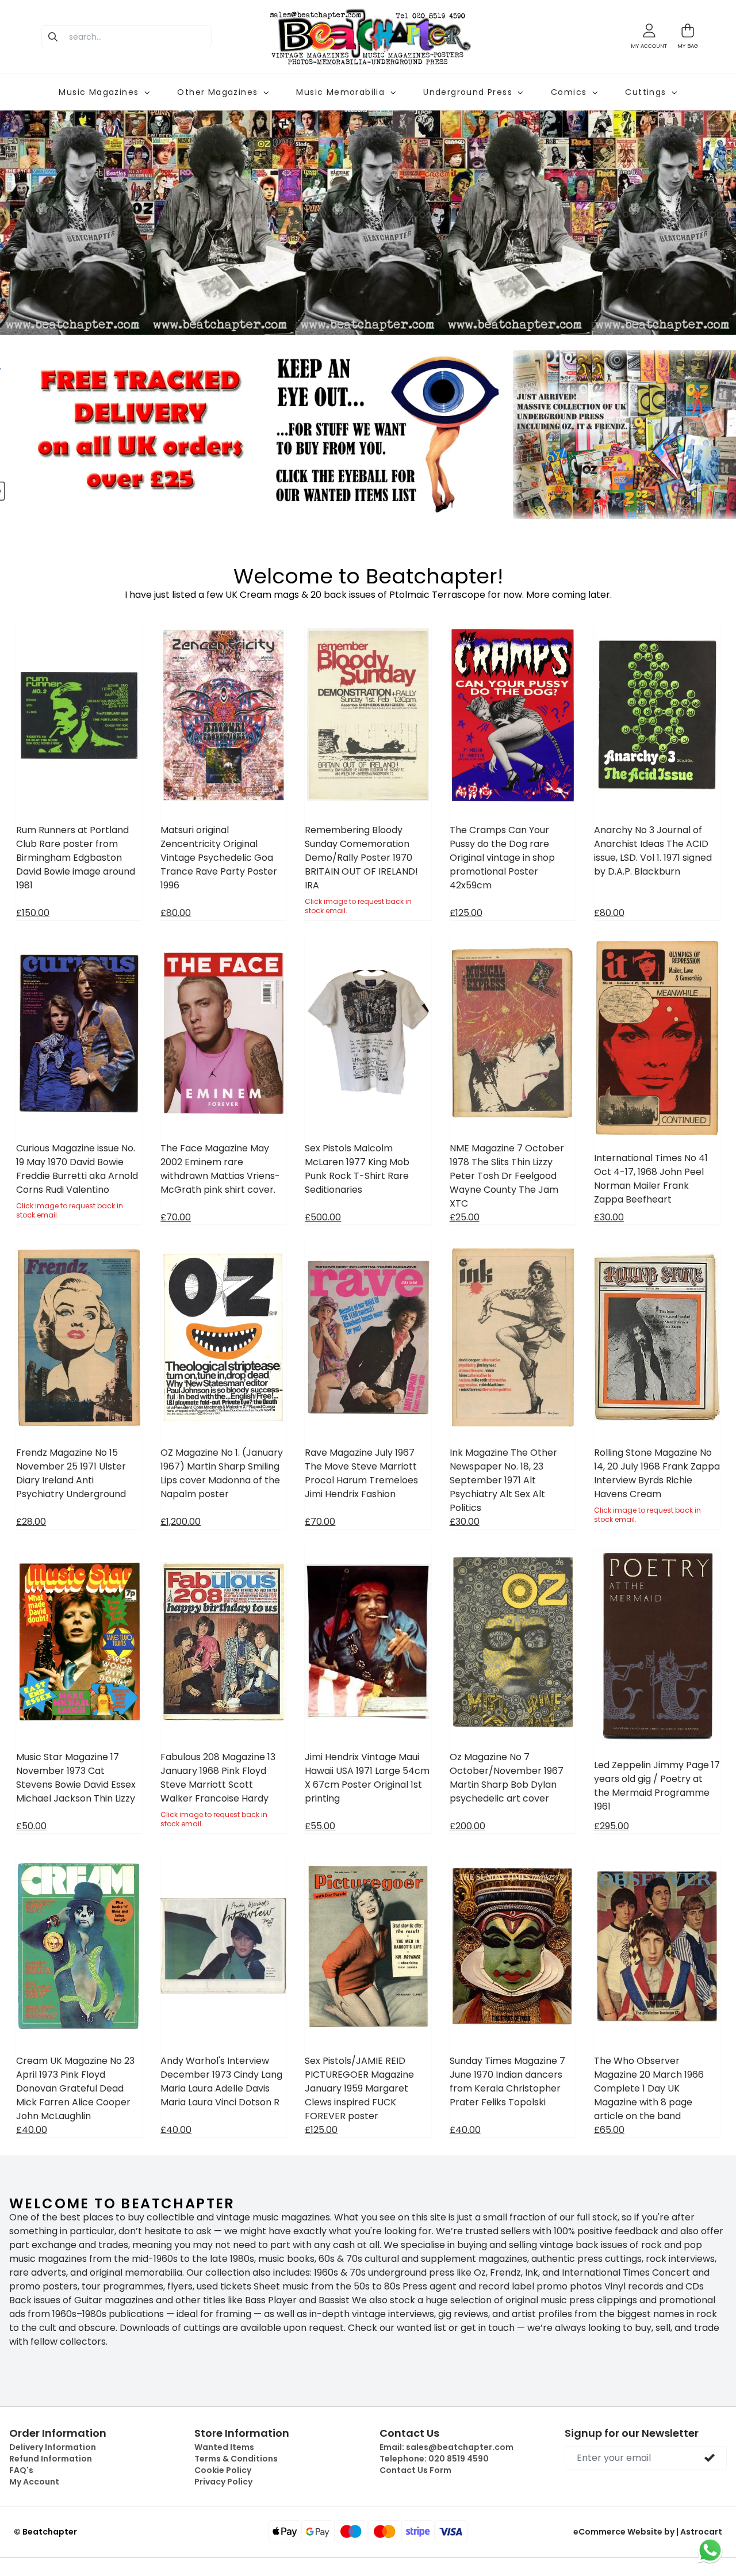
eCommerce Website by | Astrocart (648, 2532)
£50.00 (31, 1826)
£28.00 (31, 1522)
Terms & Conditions (236, 2459)
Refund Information (51, 2459)
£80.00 (176, 913)
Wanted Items (224, 2447)
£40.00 (32, 2130)
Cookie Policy (223, 2470)
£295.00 (612, 1826)
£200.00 (467, 1826)
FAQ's (21, 2470)
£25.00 (465, 1217)
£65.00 (609, 2130)
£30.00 (609, 1217)
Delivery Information (53, 2447)
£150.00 (33, 913)
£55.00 (320, 1826)
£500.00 (323, 1217)
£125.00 (466, 913)
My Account (34, 2482)
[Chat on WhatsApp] (710, 2550)
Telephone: (434, 2459)
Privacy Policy (223, 2482)
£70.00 (176, 1217)
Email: (446, 2447)
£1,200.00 (181, 1522)
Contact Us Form (415, 2470)
